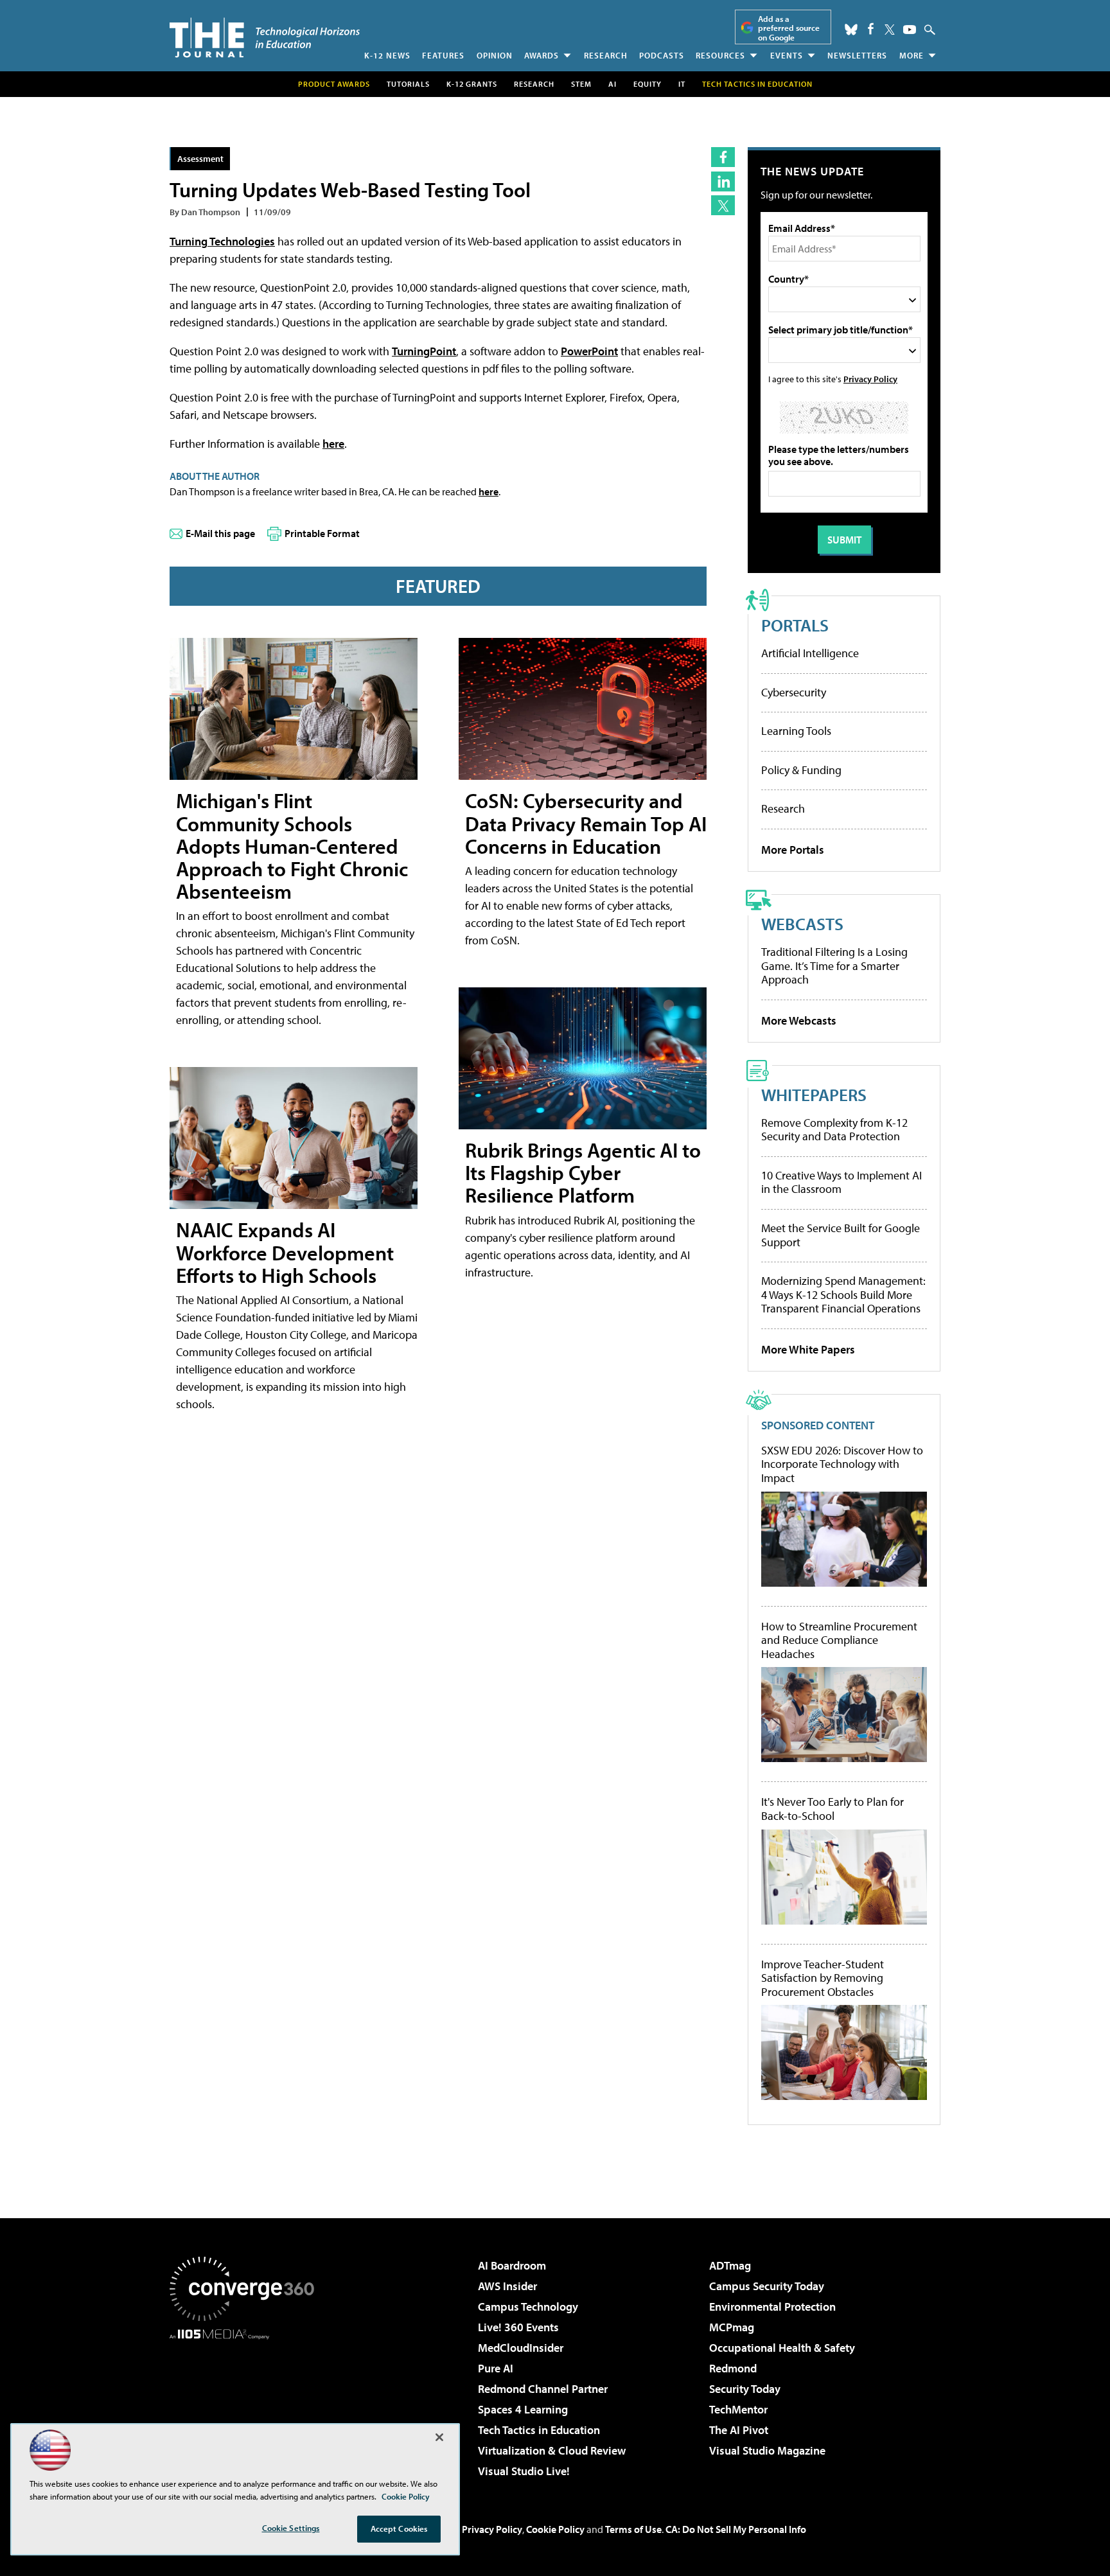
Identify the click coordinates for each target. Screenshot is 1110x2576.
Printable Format (322, 533)
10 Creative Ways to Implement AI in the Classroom (841, 1182)
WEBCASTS (802, 923)
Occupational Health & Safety (782, 2348)
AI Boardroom (512, 2265)
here (333, 444)
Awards (542, 55)
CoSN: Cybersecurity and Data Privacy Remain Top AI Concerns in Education (586, 823)
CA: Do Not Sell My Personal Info (736, 2529)
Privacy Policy (870, 379)
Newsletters (857, 55)
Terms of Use (633, 2529)
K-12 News (387, 55)
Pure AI (496, 2368)
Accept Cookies (399, 2528)
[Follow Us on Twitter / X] (890, 30)
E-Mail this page (220, 533)
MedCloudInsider (521, 2348)
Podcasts (662, 55)
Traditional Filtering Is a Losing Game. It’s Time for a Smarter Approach (834, 966)
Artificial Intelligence (810, 653)
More (912, 55)
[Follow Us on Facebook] (871, 29)
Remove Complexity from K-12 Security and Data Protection (834, 1130)
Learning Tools (796, 731)
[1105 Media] (247, 2405)
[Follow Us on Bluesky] (851, 30)
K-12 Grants (472, 84)
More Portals (793, 850)
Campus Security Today (767, 2286)
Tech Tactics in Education (539, 2430)
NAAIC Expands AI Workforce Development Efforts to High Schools (285, 1252)
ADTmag (730, 2265)
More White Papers (808, 1349)
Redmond (733, 2368)
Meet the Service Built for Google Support (841, 1235)
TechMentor (738, 2409)
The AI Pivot (739, 2430)
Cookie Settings (291, 2528)
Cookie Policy (555, 2529)
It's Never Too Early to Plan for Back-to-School (833, 1809)
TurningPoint (424, 351)
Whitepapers (814, 1094)
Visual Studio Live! (524, 2471)
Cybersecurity (794, 692)
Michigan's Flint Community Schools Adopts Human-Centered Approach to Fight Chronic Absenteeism (292, 846)
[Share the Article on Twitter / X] (723, 205)
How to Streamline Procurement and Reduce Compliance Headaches (839, 1640)
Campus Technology (528, 2307)
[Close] (439, 2437)
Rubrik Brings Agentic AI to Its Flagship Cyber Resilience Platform (583, 1172)
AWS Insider (507, 2286)
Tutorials (408, 84)
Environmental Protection (772, 2307)
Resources (720, 55)
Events (787, 55)
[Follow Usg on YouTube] (910, 30)
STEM (581, 84)
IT (682, 84)
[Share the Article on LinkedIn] (723, 181)
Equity (647, 84)
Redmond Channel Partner (543, 2389)
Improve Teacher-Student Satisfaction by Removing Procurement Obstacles (823, 1978)
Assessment (200, 158)
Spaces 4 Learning (523, 2409)
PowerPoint (589, 351)
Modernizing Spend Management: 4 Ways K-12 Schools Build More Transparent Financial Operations (843, 1294)
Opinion (495, 55)
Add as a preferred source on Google (789, 28)
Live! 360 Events (518, 2327)
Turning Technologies (222, 241)
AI (612, 84)
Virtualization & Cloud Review (552, 2450)
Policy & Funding (801, 770)
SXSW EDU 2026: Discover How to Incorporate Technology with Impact (842, 1464)
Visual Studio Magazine (767, 2450)
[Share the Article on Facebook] (723, 157)
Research (606, 55)
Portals (795, 625)
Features (443, 55)
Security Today (745, 2389)
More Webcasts (799, 1020)
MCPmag (732, 2327)
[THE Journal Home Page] (265, 38)
